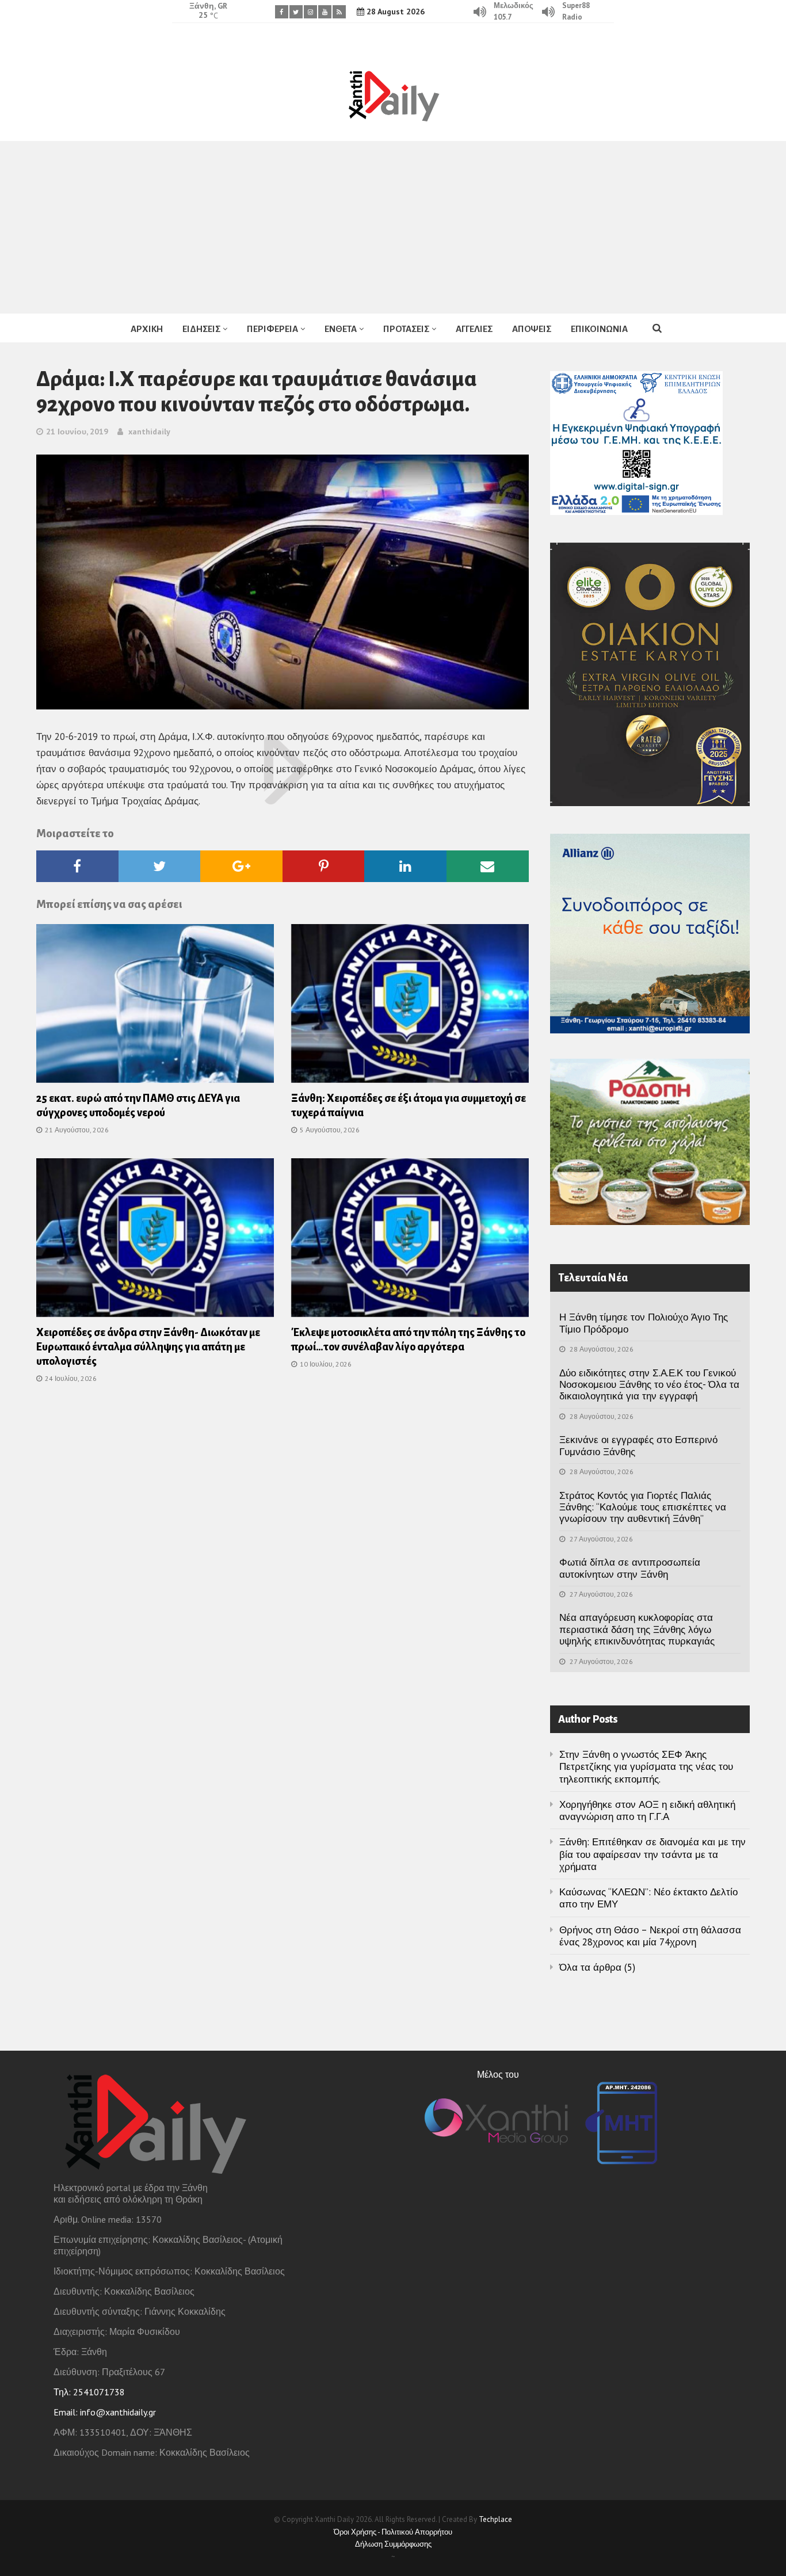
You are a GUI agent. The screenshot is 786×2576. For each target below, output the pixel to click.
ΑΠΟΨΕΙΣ (532, 329)
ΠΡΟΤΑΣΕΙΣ (406, 329)
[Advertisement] (393, 227)
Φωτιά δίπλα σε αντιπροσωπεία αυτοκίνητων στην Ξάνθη (630, 1568)
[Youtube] (325, 12)
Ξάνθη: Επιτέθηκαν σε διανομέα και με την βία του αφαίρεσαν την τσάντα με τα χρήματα (653, 1854)
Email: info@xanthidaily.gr (105, 2412)
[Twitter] (296, 12)
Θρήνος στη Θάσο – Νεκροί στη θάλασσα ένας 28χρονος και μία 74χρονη (650, 1936)
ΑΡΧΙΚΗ (147, 329)
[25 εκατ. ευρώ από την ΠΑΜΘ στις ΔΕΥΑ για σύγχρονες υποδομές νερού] (155, 1007)
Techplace (495, 2519)
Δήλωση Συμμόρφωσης (393, 2544)
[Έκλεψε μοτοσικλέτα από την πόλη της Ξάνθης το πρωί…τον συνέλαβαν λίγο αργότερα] (410, 1241)
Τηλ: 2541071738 (89, 2392)
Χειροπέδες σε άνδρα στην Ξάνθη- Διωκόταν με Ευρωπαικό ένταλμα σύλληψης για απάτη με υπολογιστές (148, 1347)
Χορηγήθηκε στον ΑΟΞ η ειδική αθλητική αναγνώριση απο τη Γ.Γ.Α (647, 1810)
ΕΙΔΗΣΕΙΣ (201, 329)
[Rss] (339, 12)
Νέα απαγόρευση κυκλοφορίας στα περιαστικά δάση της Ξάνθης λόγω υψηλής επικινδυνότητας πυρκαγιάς (637, 1629)
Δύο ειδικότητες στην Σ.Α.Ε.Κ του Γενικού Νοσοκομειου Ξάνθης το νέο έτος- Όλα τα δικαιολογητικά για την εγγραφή (649, 1385)
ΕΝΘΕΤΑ (341, 329)
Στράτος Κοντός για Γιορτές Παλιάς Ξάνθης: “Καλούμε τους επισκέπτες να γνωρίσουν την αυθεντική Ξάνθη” (643, 1507)
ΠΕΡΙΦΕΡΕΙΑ (272, 329)
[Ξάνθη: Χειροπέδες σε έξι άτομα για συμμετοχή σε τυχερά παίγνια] (410, 1007)
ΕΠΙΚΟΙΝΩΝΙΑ (599, 329)
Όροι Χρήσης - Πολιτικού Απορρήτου (393, 2532)
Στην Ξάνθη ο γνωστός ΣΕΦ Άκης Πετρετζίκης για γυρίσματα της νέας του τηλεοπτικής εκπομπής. (646, 1767)
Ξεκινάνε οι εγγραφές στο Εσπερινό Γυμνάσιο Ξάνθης (638, 1445)
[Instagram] (310, 12)
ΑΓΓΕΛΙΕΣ (474, 329)
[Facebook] (282, 12)
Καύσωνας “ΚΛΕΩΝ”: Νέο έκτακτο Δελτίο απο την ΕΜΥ (648, 1898)
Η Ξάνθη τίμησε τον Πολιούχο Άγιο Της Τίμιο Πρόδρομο (644, 1323)
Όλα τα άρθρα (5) (597, 1967)
